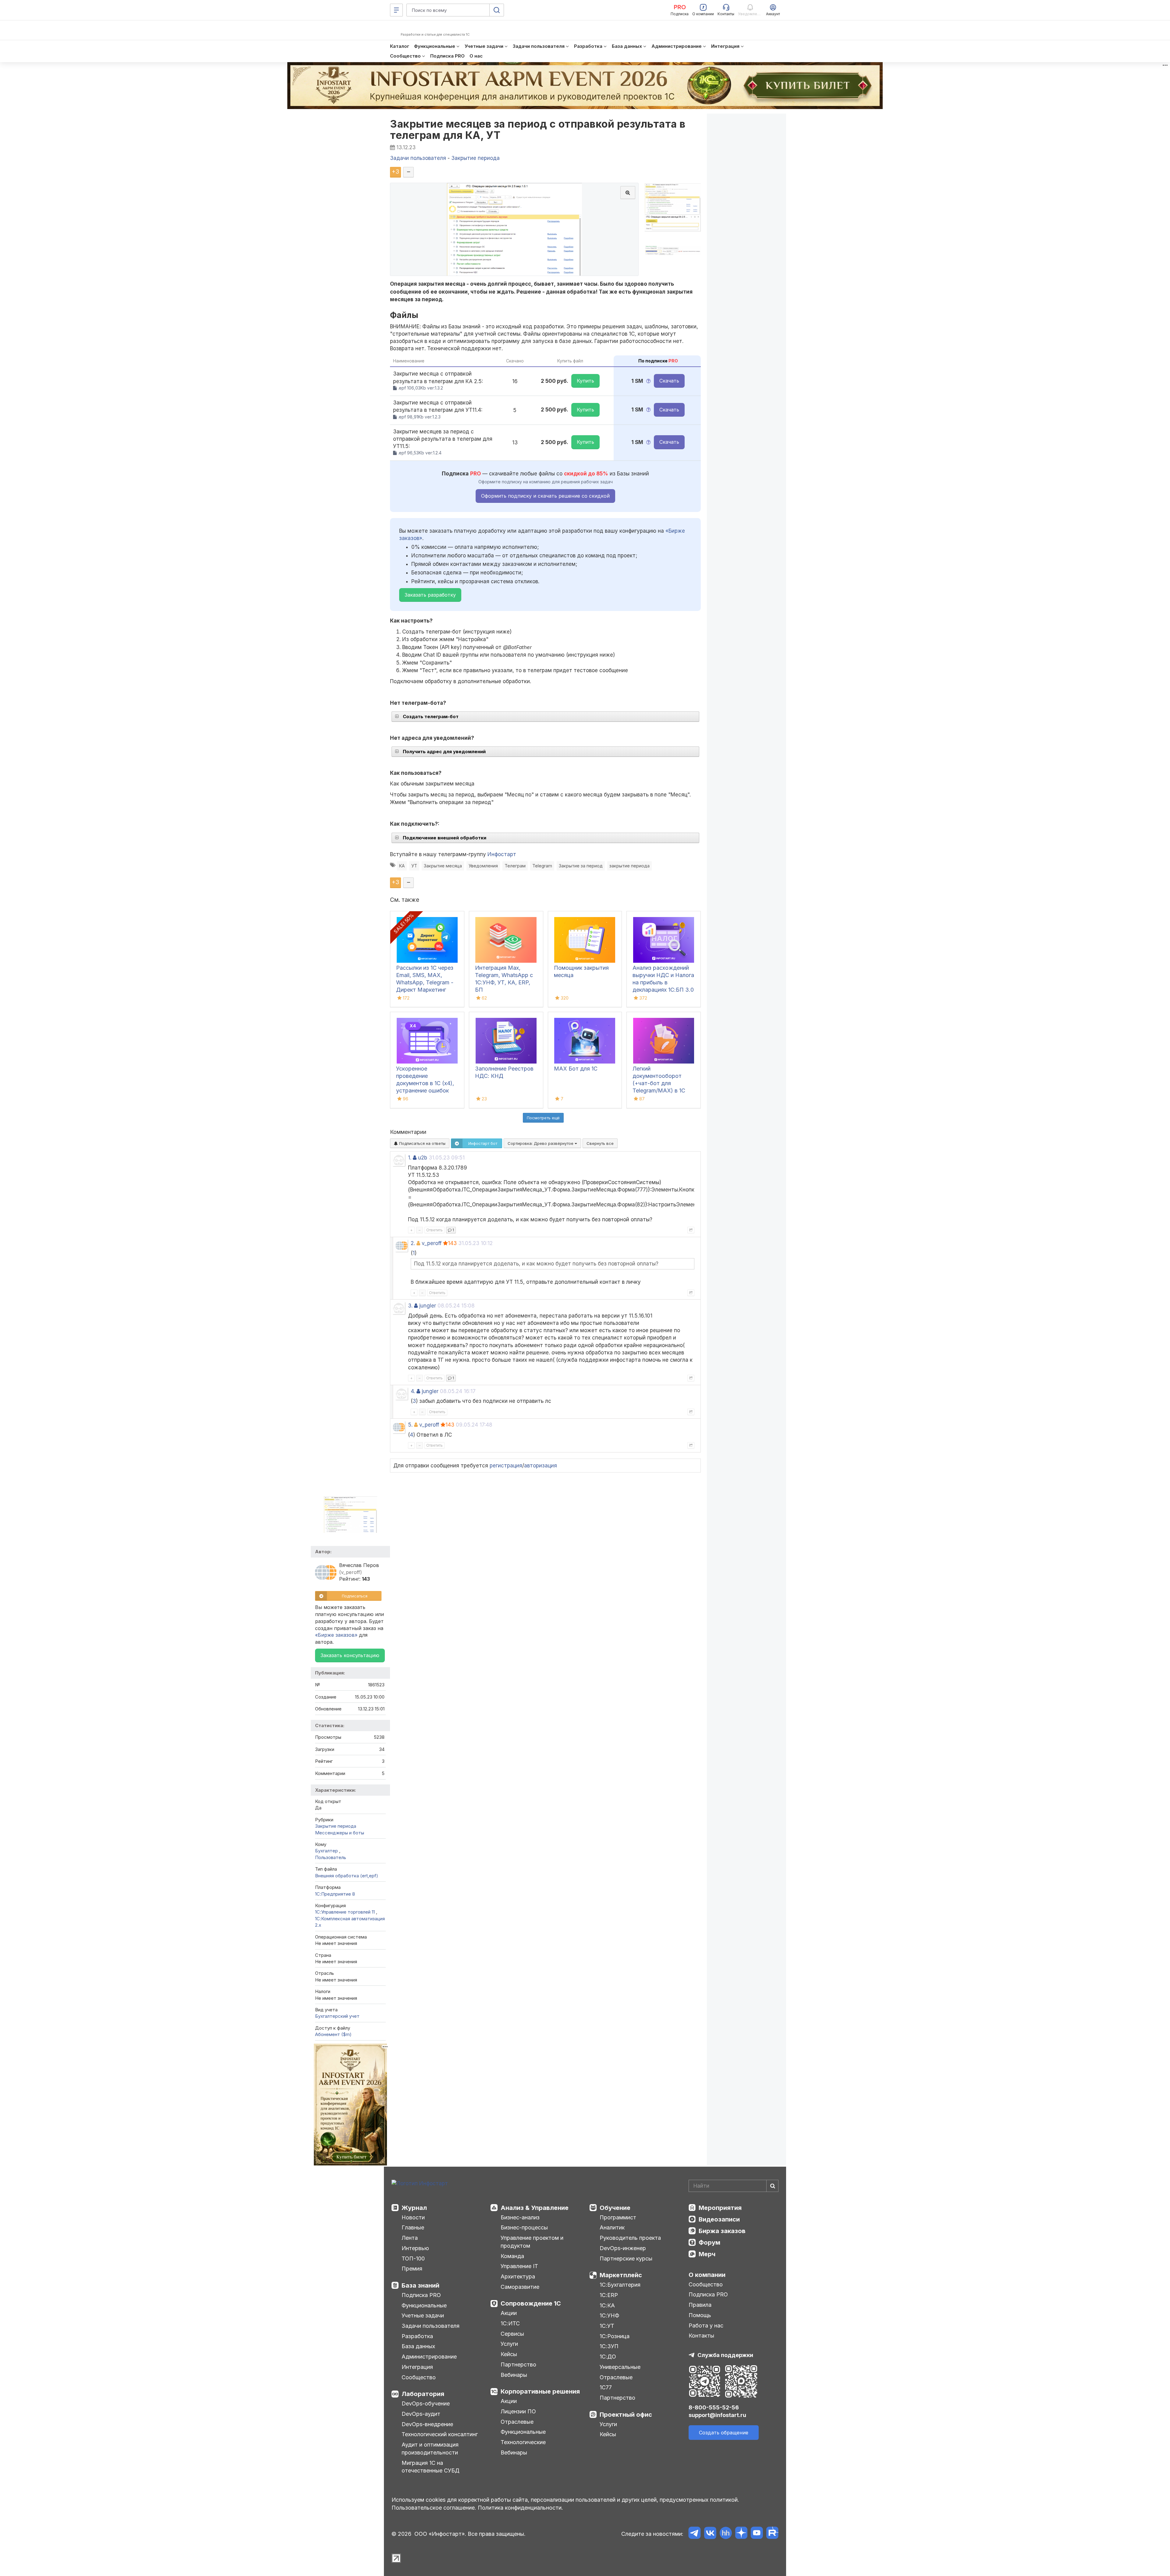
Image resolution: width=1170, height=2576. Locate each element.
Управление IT (519, 2266)
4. (413, 1391)
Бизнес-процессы (524, 2227)
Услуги (509, 2344)
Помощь (700, 2315)
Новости (413, 2217)
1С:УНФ (609, 2315)
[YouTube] (757, 2534)
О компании (707, 2275)
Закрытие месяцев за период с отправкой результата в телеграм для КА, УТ (538, 129)
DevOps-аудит (421, 2414)
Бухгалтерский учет (337, 2016)
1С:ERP (609, 2295)
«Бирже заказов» (336, 1635)
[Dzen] (741, 2534)
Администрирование (429, 2357)
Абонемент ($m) (333, 2034)
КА (402, 866)
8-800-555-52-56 (714, 2407)
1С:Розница (615, 2336)
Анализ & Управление (535, 2208)
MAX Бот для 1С (576, 1069)
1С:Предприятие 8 (335, 1894)
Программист (618, 2217)
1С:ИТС (510, 2323)
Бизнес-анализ (520, 2217)
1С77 (606, 2387)
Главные (413, 2227)
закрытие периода (629, 866)
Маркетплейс (621, 2275)
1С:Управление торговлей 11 (346, 1912)
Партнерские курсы (626, 2258)
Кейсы (509, 2354)
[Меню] (396, 10)
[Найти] (772, 2186)
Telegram (542, 866)
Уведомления (483, 866)
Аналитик (612, 2227)
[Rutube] (772, 2534)
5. (410, 1425)
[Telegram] (695, 2534)
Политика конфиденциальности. (520, 2508)
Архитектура (518, 2276)
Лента (410, 2238)
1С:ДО (608, 2357)
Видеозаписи (719, 2219)
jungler (428, 1306)
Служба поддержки (725, 2355)
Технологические (523, 2442)
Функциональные (424, 2305)
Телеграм (515, 866)
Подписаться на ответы (422, 1143)
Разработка (417, 2336)
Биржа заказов (722, 2231)
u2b (423, 1158)
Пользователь (331, 1857)
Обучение (615, 2208)
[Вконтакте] (710, 2534)
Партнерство (518, 2364)
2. (413, 1243)
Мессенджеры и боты (340, 1833)
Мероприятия (720, 2208)
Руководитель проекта (630, 2238)
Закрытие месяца (443, 866)
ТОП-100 (413, 2258)
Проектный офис (626, 2415)
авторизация (541, 1466)
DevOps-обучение (426, 2403)
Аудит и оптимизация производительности (430, 2449)
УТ (414, 866)
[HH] (726, 2534)
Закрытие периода (336, 1826)
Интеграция (417, 2367)
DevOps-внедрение (427, 2424)
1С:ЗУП (609, 2346)
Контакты (701, 2336)
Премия (412, 2269)
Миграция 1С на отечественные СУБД (431, 2467)
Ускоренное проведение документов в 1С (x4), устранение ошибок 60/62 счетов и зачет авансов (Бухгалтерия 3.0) (425, 1090)
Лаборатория (423, 2394)
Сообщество (419, 2377)
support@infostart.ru (717, 2415)
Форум (709, 2243)
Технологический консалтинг (440, 2434)
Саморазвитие (520, 2287)
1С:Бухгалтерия (620, 2285)
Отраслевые (517, 2422)
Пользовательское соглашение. (434, 2508)
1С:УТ (607, 2326)
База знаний (420, 2285)
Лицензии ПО (518, 2411)
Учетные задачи (423, 2315)
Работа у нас (706, 2325)
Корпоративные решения (540, 2391)
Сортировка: (541, 1143)
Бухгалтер (327, 1851)
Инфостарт (502, 854)
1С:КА (607, 2305)
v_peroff (432, 1243)
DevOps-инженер (623, 2248)
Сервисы (512, 2334)
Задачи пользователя (431, 2326)
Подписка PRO (421, 2295)
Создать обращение (724, 2433)
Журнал (414, 2208)
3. (410, 1306)
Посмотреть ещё (543, 1118)
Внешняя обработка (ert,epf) (347, 1876)
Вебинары (514, 2375)
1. (410, 1158)
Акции (509, 2313)
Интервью (415, 2248)
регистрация (506, 1466)
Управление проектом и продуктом (532, 2242)
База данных (418, 2346)
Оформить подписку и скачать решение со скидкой (545, 496)
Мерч (707, 2254)
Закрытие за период (581, 866)
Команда (512, 2256)
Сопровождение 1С (531, 2303)
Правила (700, 2305)
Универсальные (620, 2367)
